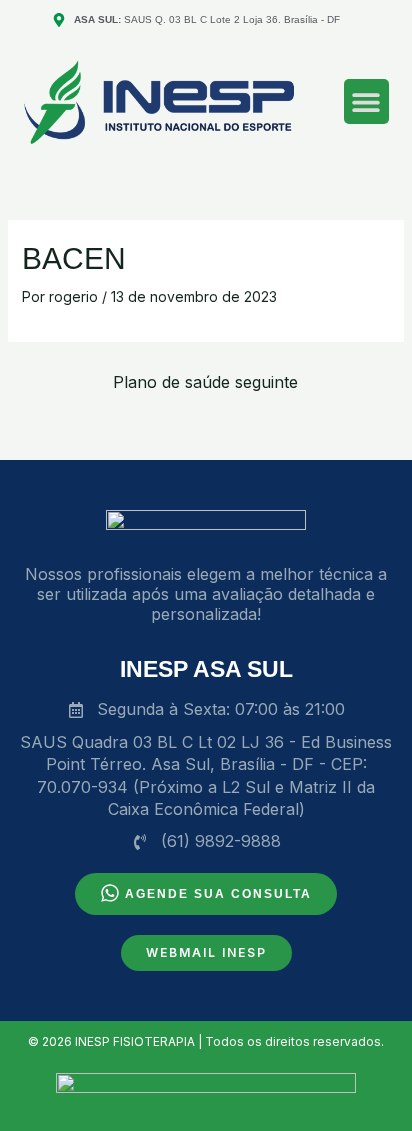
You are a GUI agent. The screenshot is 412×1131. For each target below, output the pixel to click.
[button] (366, 101)
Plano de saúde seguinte (205, 382)
